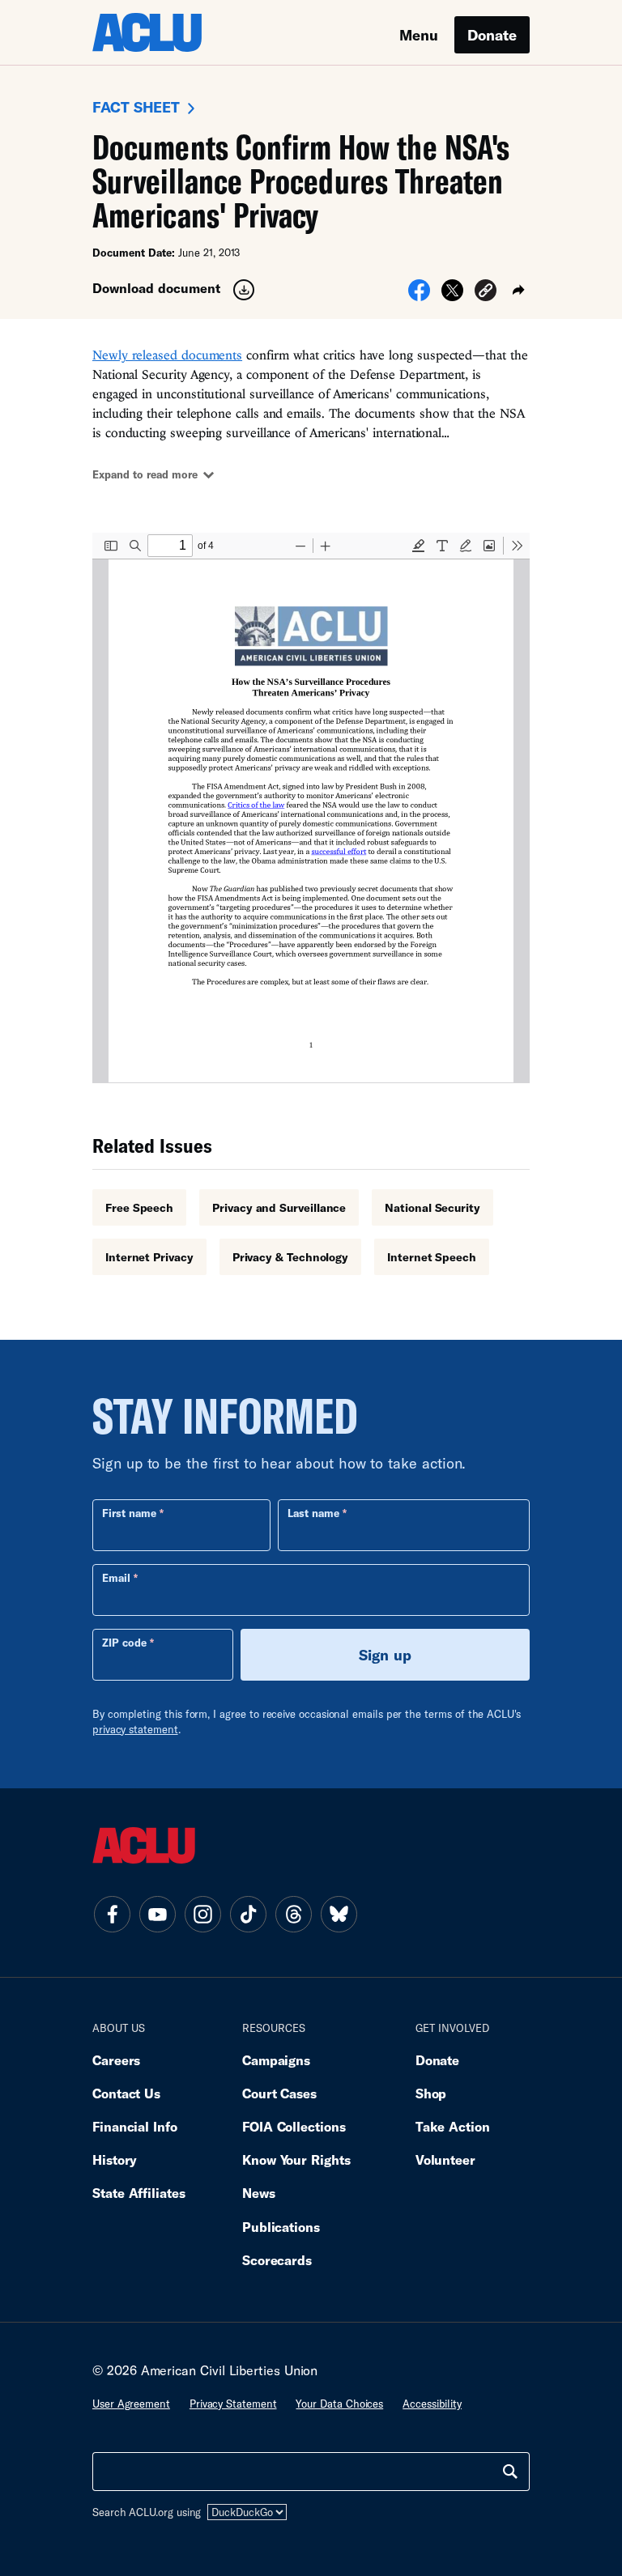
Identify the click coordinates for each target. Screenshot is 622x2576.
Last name (313, 1513)
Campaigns (276, 2060)
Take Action (453, 2126)
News (259, 2193)
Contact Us (126, 2093)
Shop (431, 2093)
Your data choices (339, 2404)
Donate (492, 35)
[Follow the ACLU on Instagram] (202, 1914)
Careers (116, 2060)
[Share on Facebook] (419, 295)
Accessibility (432, 2404)
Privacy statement (233, 2404)
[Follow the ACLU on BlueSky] (339, 1914)
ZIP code (124, 1643)
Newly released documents (167, 355)
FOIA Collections (294, 2126)
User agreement (131, 2404)
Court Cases (279, 2093)
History (115, 2159)
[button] (486, 293)
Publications (281, 2227)
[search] (510, 2472)
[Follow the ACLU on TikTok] (248, 1914)
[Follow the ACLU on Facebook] (112, 1914)
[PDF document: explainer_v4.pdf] (311, 808)
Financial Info (135, 2126)
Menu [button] (419, 35)
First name (129, 1513)
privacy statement (135, 1729)
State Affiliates (139, 2193)
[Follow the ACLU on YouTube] (157, 1914)
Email (116, 1578)
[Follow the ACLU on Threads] (293, 1914)
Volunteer (445, 2159)
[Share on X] (452, 295)
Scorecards (277, 2260)
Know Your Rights (296, 2159)
